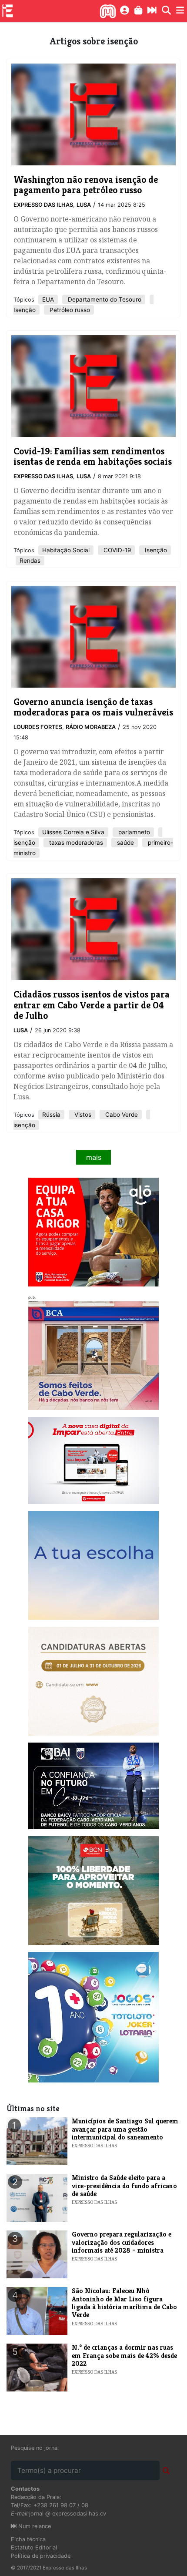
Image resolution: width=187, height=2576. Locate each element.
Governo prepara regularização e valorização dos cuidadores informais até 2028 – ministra (122, 2242)
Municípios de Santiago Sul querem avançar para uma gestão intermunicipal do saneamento (125, 2129)
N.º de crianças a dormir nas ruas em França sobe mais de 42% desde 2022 (124, 2355)
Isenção (25, 310)
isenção (24, 843)
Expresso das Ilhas (43, 205)
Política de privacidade (41, 2556)
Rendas (30, 561)
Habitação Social (66, 550)
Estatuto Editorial (34, 2547)
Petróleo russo (69, 310)
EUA (48, 299)
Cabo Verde (121, 1115)
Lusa (84, 205)
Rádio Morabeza (91, 727)
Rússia (51, 1115)
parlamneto (133, 832)
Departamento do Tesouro (104, 299)
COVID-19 (116, 550)
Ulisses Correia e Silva (73, 832)
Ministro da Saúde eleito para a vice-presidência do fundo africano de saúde (124, 2186)
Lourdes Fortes (38, 727)
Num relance (34, 2526)
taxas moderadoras (75, 843)
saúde (125, 843)
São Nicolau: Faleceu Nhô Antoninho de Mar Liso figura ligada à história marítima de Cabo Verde (124, 2303)
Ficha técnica (28, 2539)
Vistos (82, 1115)
